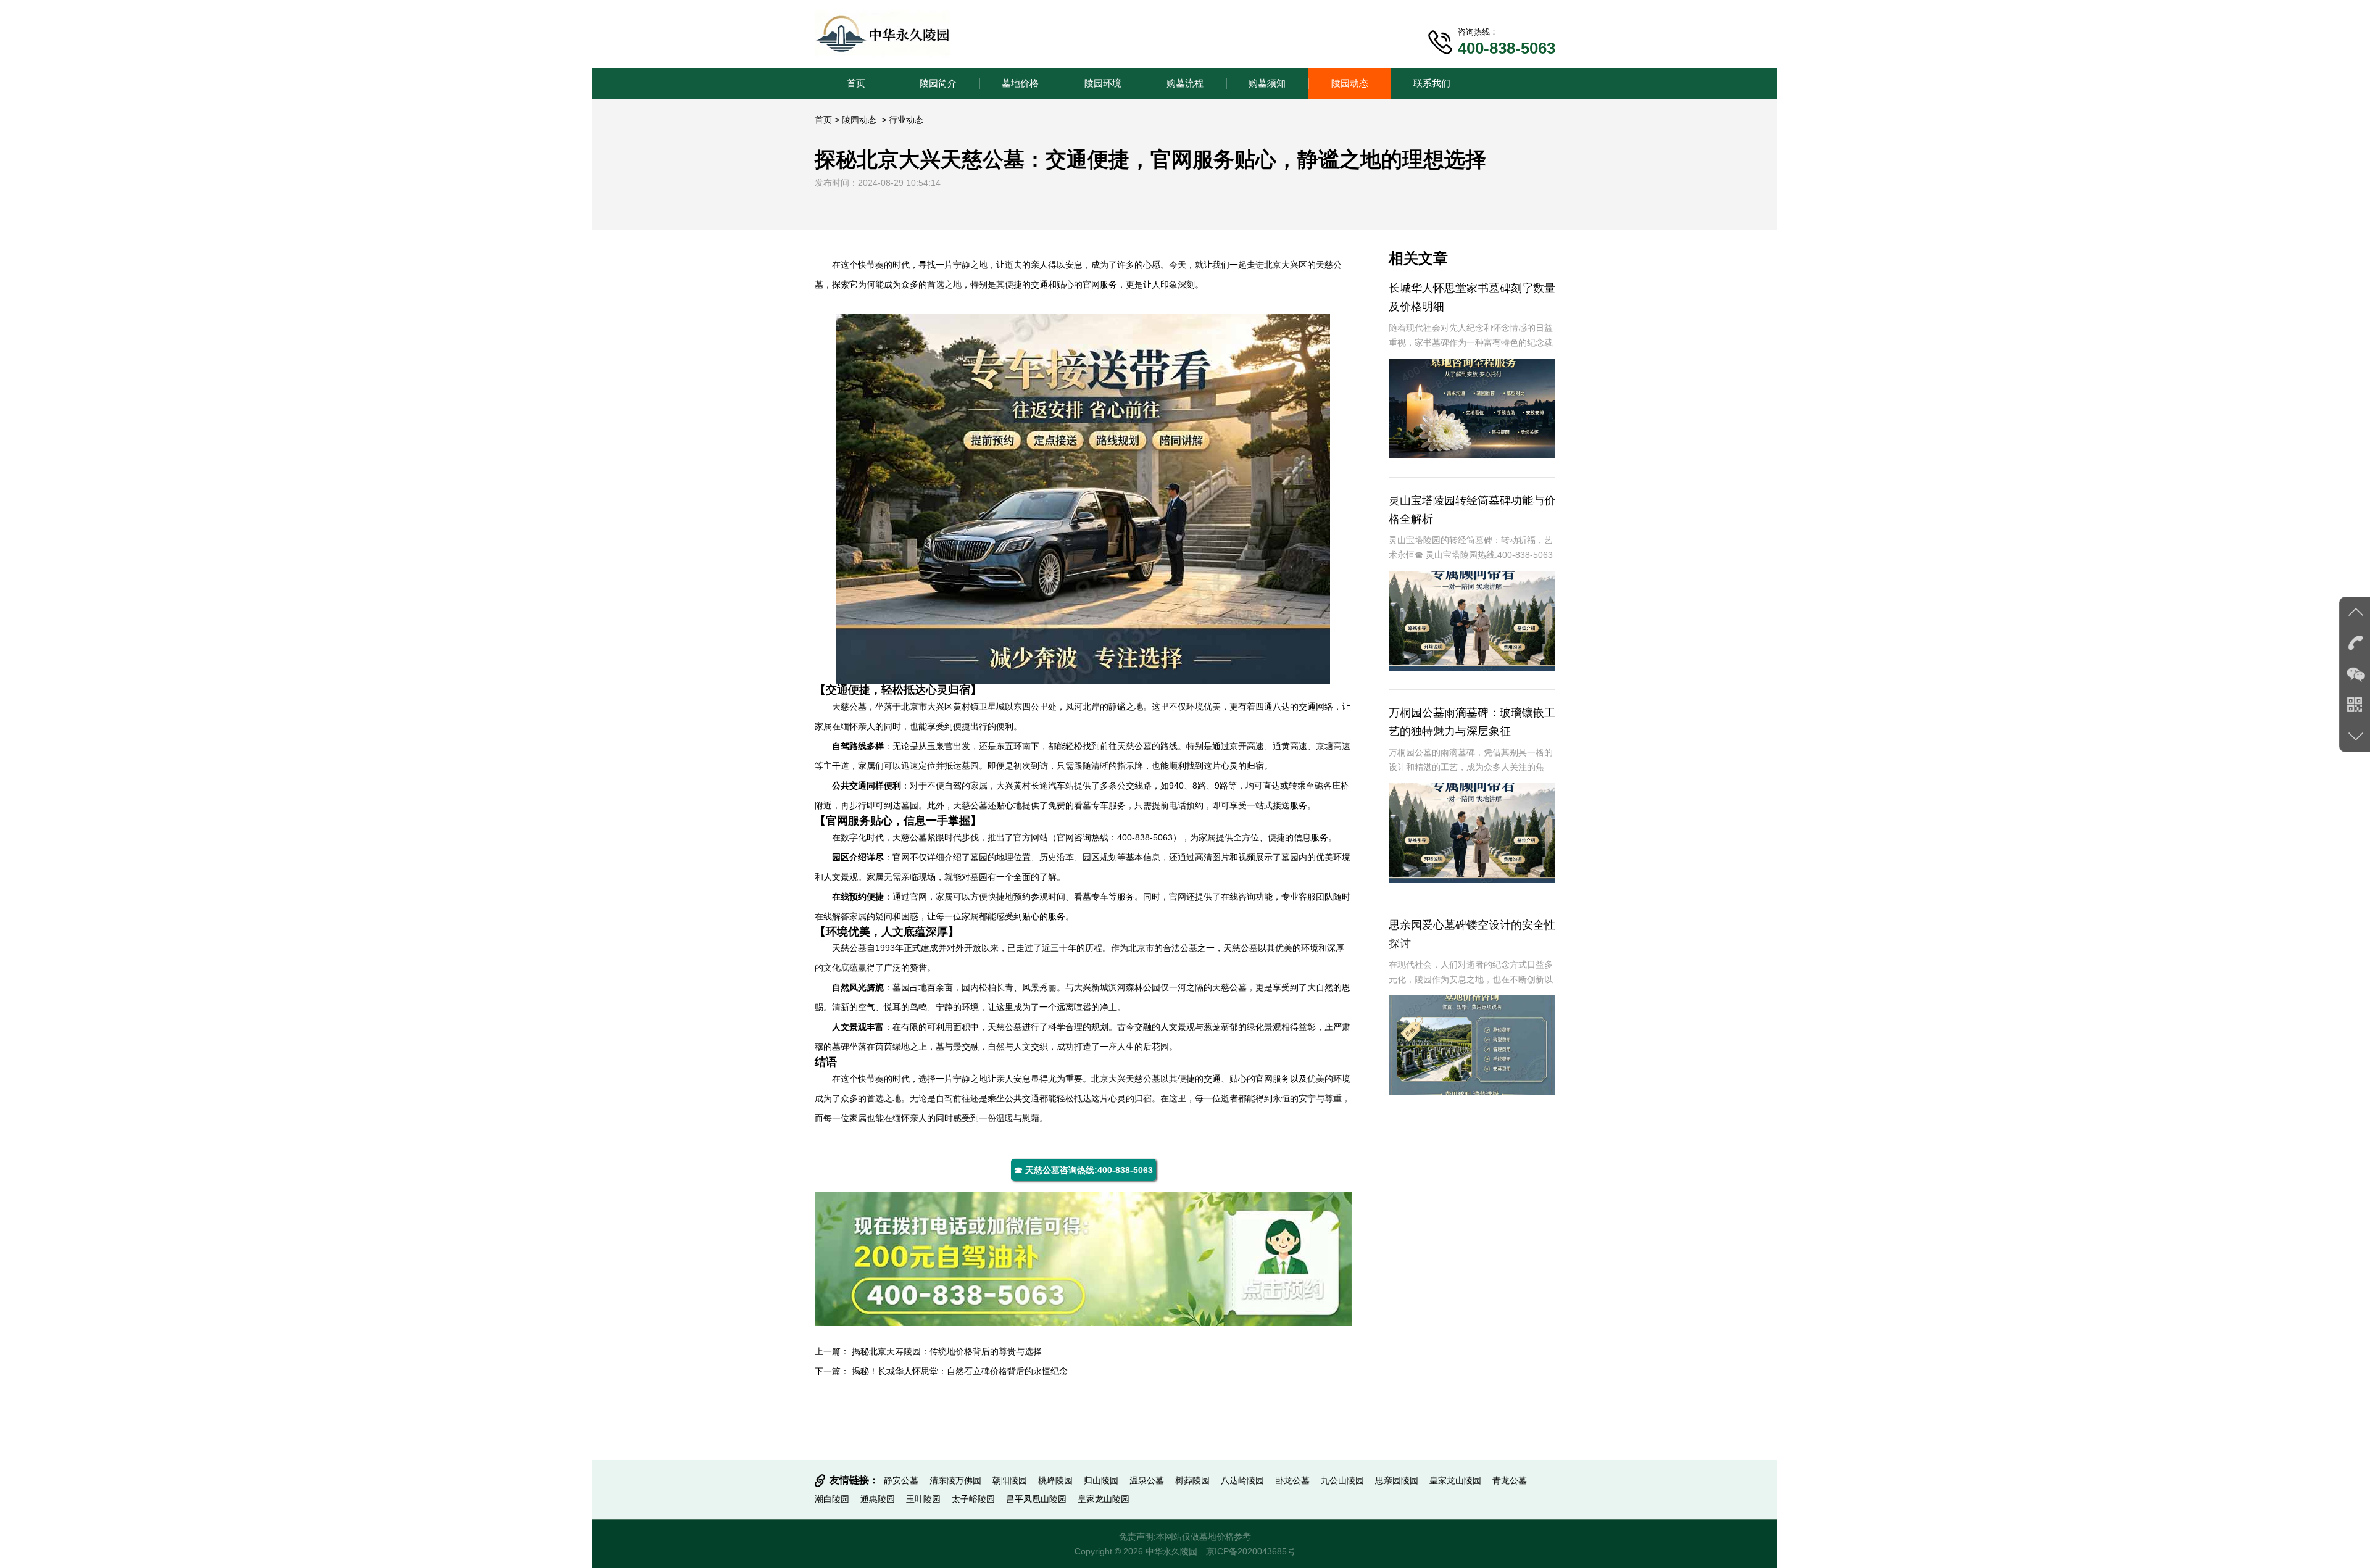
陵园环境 (1103, 83)
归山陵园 (1101, 1480)
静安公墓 (901, 1480)
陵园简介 (938, 83)
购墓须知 (1267, 83)
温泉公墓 (1147, 1480)
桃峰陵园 (1055, 1480)
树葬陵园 (1192, 1480)
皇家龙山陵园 (1455, 1480)
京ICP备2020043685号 (1251, 1551)
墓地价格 (1020, 83)
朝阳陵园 (1010, 1480)
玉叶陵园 (923, 1499)
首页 (856, 83)
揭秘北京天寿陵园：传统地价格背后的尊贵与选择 (947, 1351)
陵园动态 (1350, 83)
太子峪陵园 (973, 1499)
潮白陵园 (832, 1499)
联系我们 (1432, 83)
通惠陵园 (878, 1499)
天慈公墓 (849, 707)
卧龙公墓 (1292, 1480)
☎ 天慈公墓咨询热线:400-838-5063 (1083, 1170)
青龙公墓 (1510, 1480)
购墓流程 (1185, 83)
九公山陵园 (1342, 1480)
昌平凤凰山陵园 (1036, 1499)
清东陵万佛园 (955, 1480)
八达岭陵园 (1242, 1480)
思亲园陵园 (1397, 1480)
